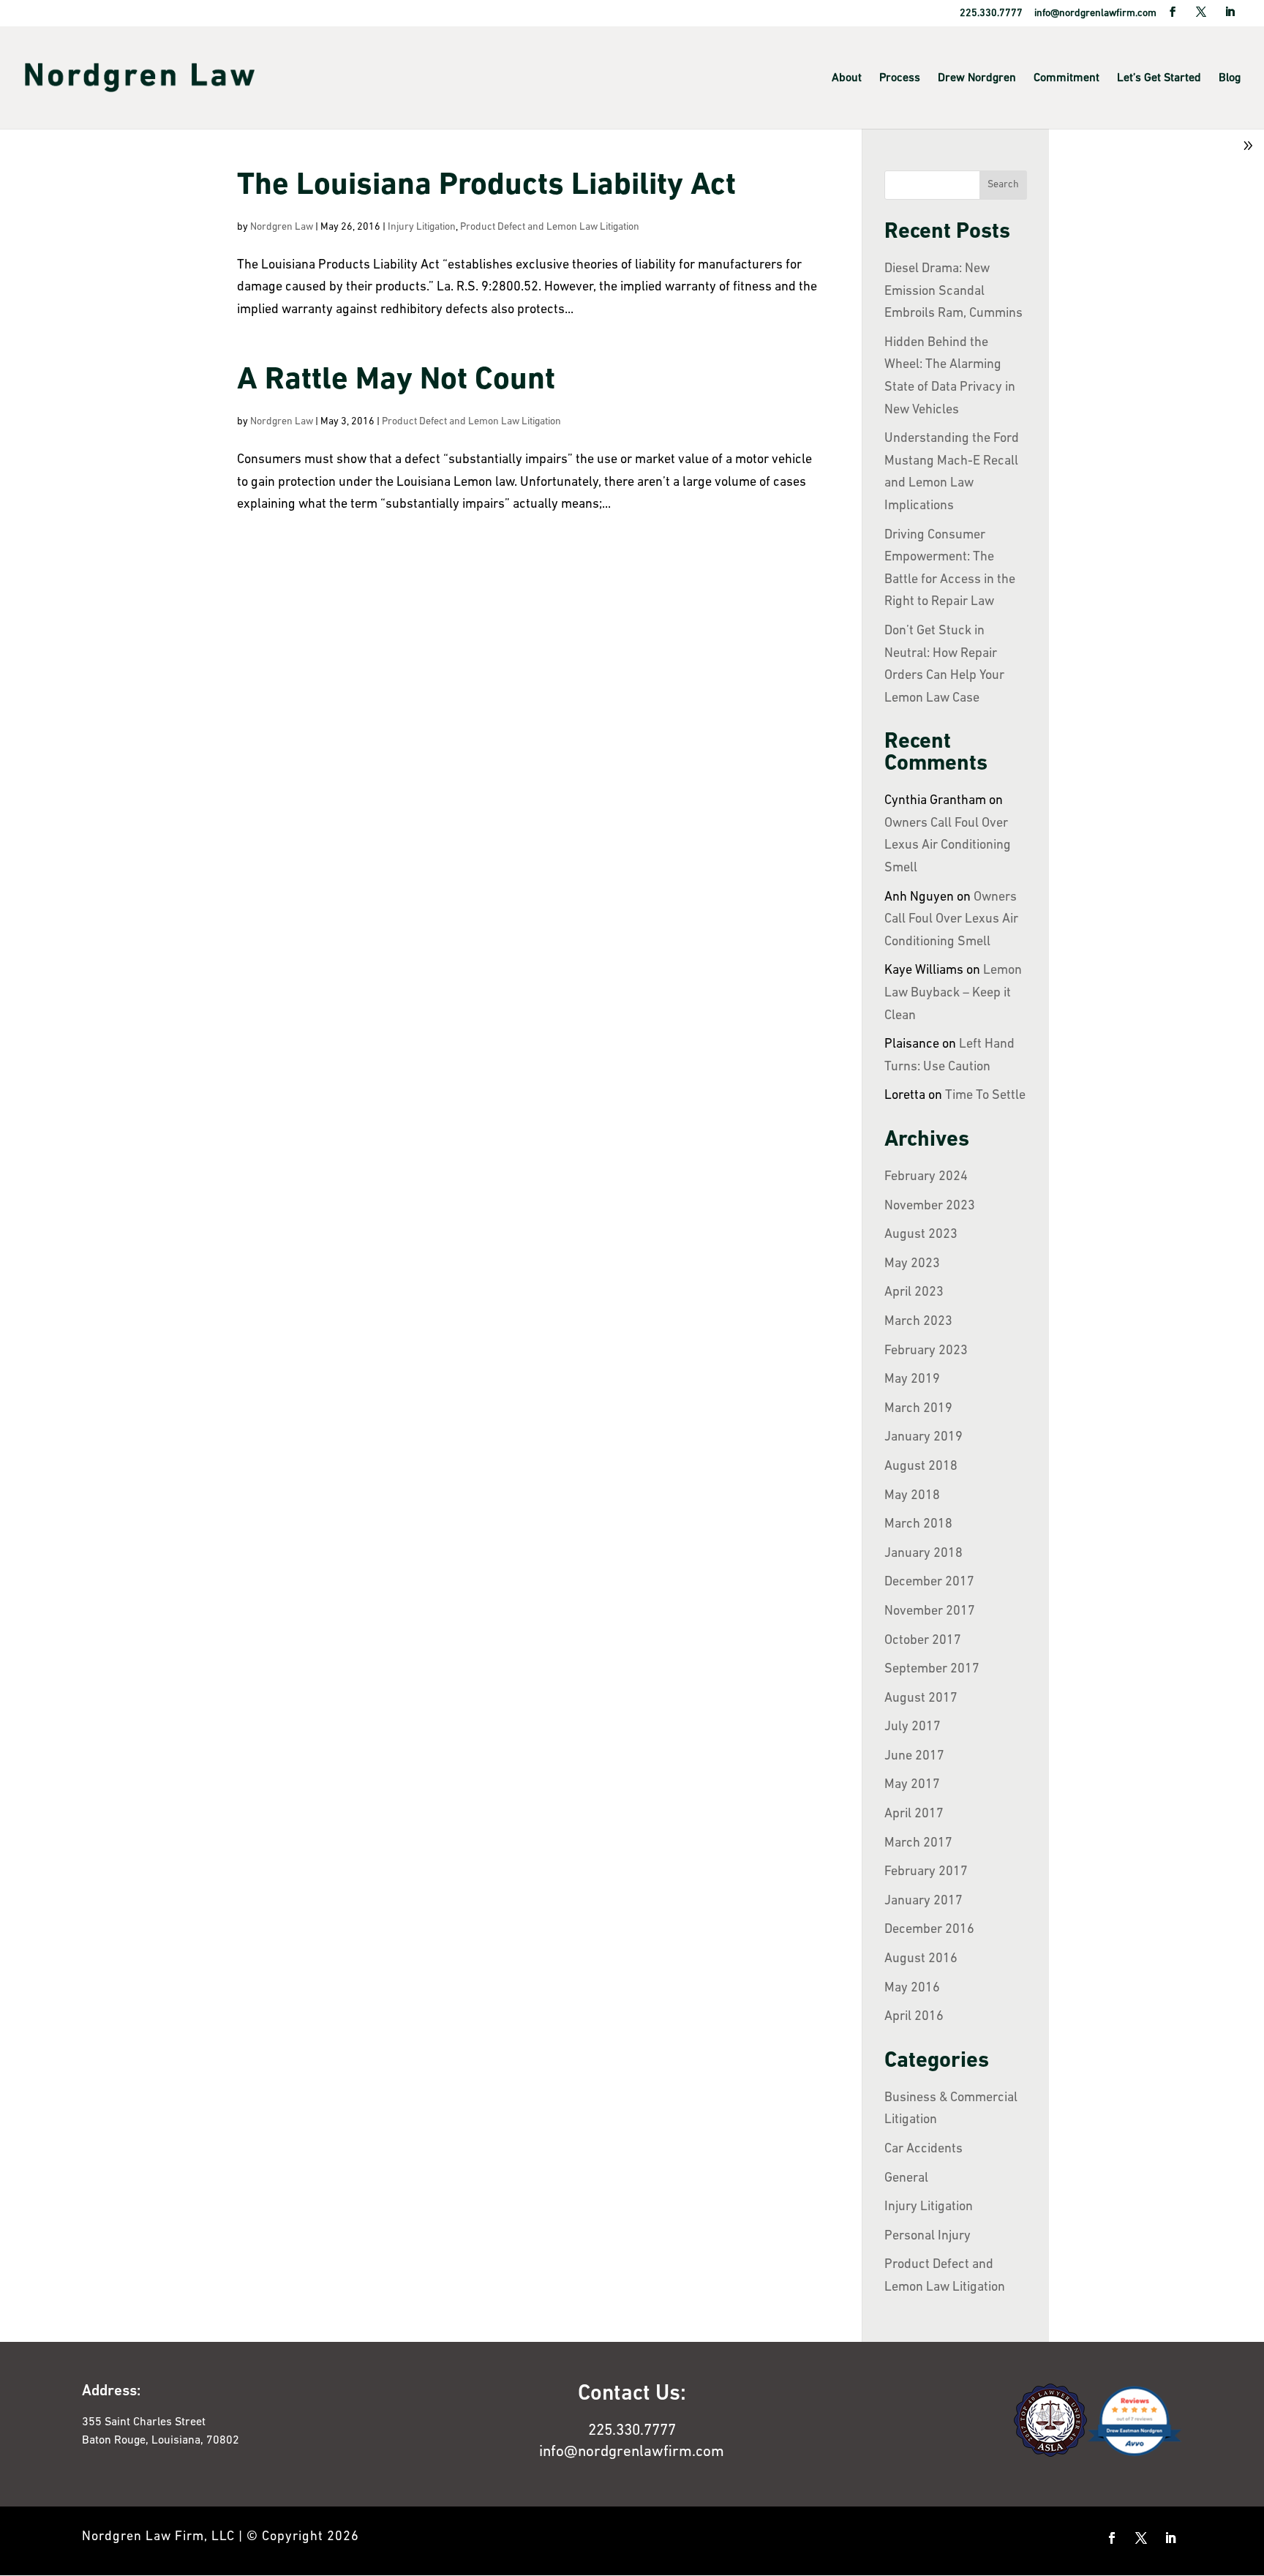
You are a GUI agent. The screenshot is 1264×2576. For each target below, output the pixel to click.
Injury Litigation (422, 227)
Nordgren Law (282, 227)
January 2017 (923, 1901)
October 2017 (923, 1641)
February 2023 (926, 1351)
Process (900, 78)
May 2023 (912, 1264)
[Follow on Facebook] (1112, 2538)
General (906, 2179)
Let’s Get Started (1159, 78)
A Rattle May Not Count (396, 381)
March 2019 (918, 1409)
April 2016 (914, 2017)
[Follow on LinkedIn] (1170, 2538)
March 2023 (918, 1322)
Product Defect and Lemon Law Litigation (550, 227)
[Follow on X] (1141, 2538)
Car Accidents (923, 2149)
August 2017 (921, 1699)
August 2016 (921, 1959)
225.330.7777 (632, 2431)
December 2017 (929, 1582)
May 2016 (912, 1989)
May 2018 (912, 1496)
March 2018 (918, 1525)
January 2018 (923, 1554)
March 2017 (918, 1844)
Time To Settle (985, 1096)
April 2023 (914, 1293)
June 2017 (914, 1757)
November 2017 (930, 1612)
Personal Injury (928, 2237)
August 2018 (921, 1467)
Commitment (1066, 78)
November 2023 (930, 1206)
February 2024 (926, 1177)
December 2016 (929, 1930)
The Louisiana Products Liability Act (486, 186)
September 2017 (932, 1670)
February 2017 (926, 1872)
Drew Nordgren (977, 78)
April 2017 (914, 1814)
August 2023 (921, 1235)
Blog (1230, 78)
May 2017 (912, 1785)
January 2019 (923, 1438)
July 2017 (913, 1727)
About (847, 78)
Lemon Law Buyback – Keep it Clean (953, 993)
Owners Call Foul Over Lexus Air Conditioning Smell (948, 846)
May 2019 (912, 1380)
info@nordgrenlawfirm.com (632, 2452)
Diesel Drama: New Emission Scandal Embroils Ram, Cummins (953, 292)
